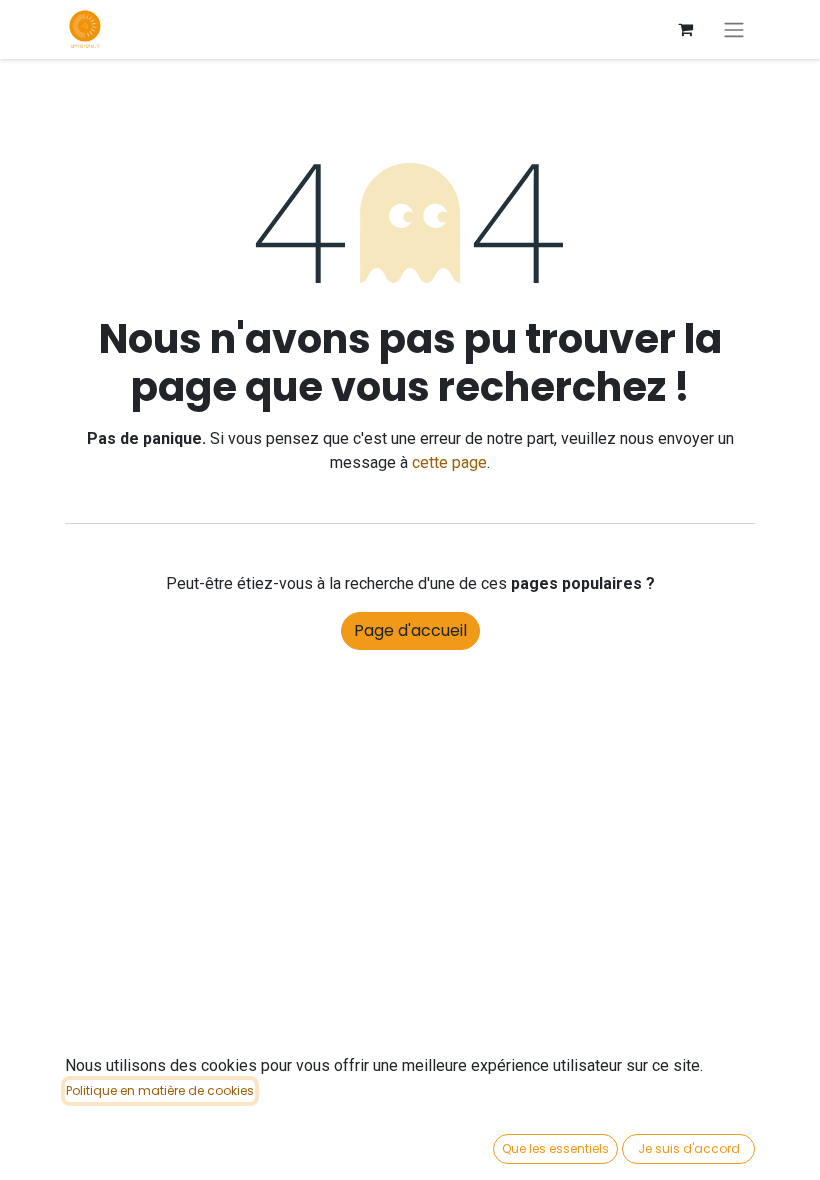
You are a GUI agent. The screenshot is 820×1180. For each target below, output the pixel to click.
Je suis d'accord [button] (689, 1148)
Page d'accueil (410, 630)
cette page (449, 462)
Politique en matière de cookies (160, 1090)
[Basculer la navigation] (734, 29)
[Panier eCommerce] (685, 29)
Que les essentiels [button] (555, 1148)
